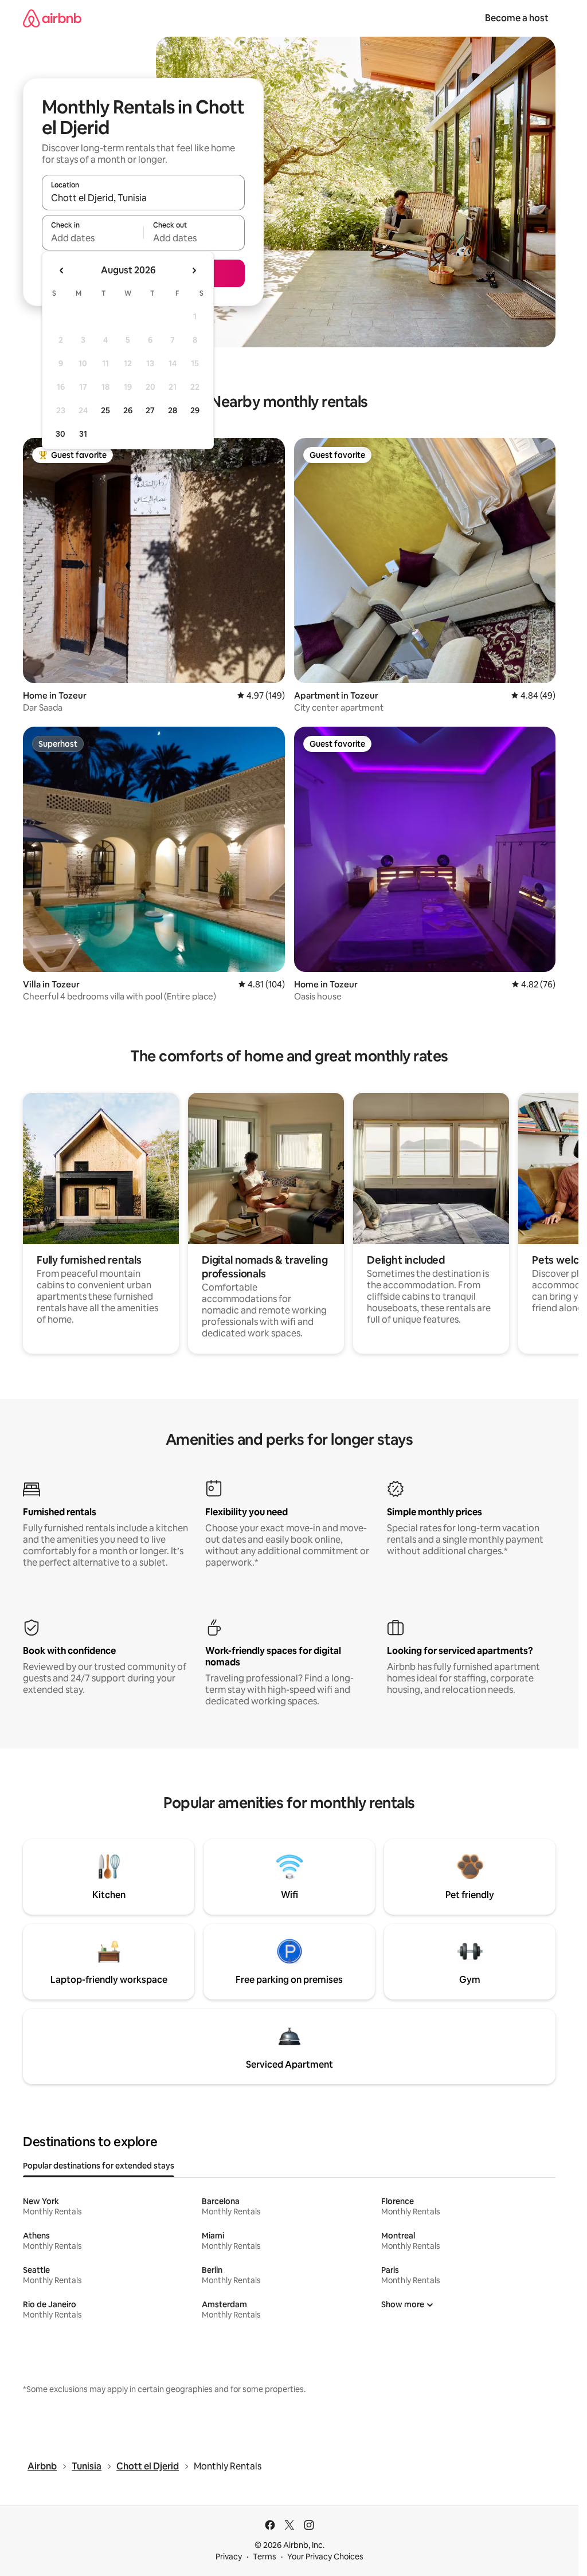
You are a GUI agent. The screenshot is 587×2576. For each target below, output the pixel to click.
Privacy (229, 2557)
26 (128, 410)
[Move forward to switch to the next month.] (194, 270)
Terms (265, 2557)
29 (195, 410)
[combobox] (143, 198)
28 (173, 410)
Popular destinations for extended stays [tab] (99, 2166)
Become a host (517, 18)
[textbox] (93, 238)
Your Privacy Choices (325, 2557)
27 (150, 410)
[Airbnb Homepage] (52, 18)
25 (105, 410)
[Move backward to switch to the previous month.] (62, 270)
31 (83, 434)
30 (60, 434)
